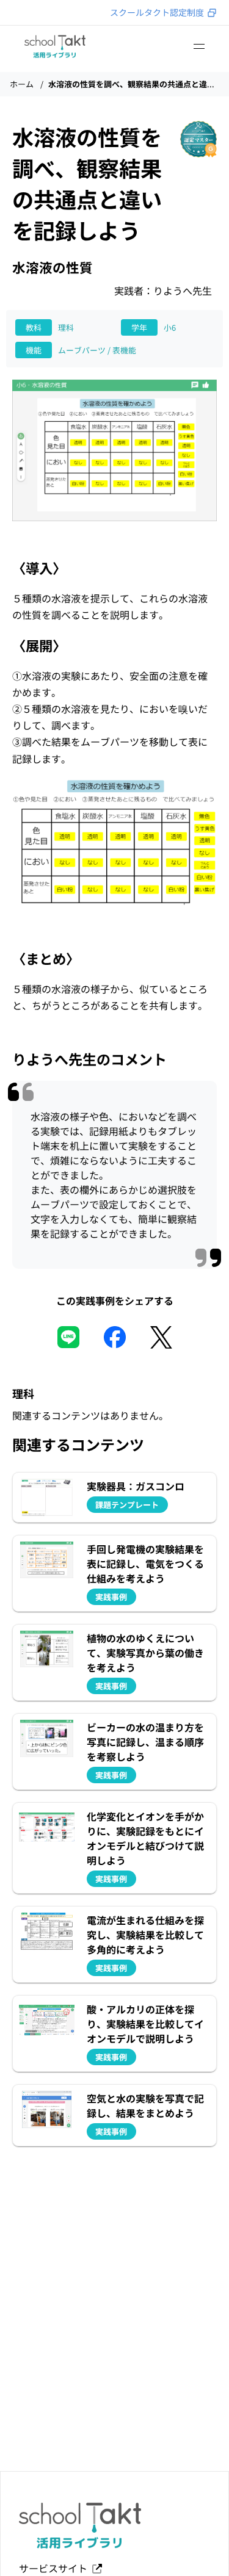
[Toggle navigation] (199, 46)
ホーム (22, 84)
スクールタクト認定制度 (157, 12)
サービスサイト (56, 2568)
